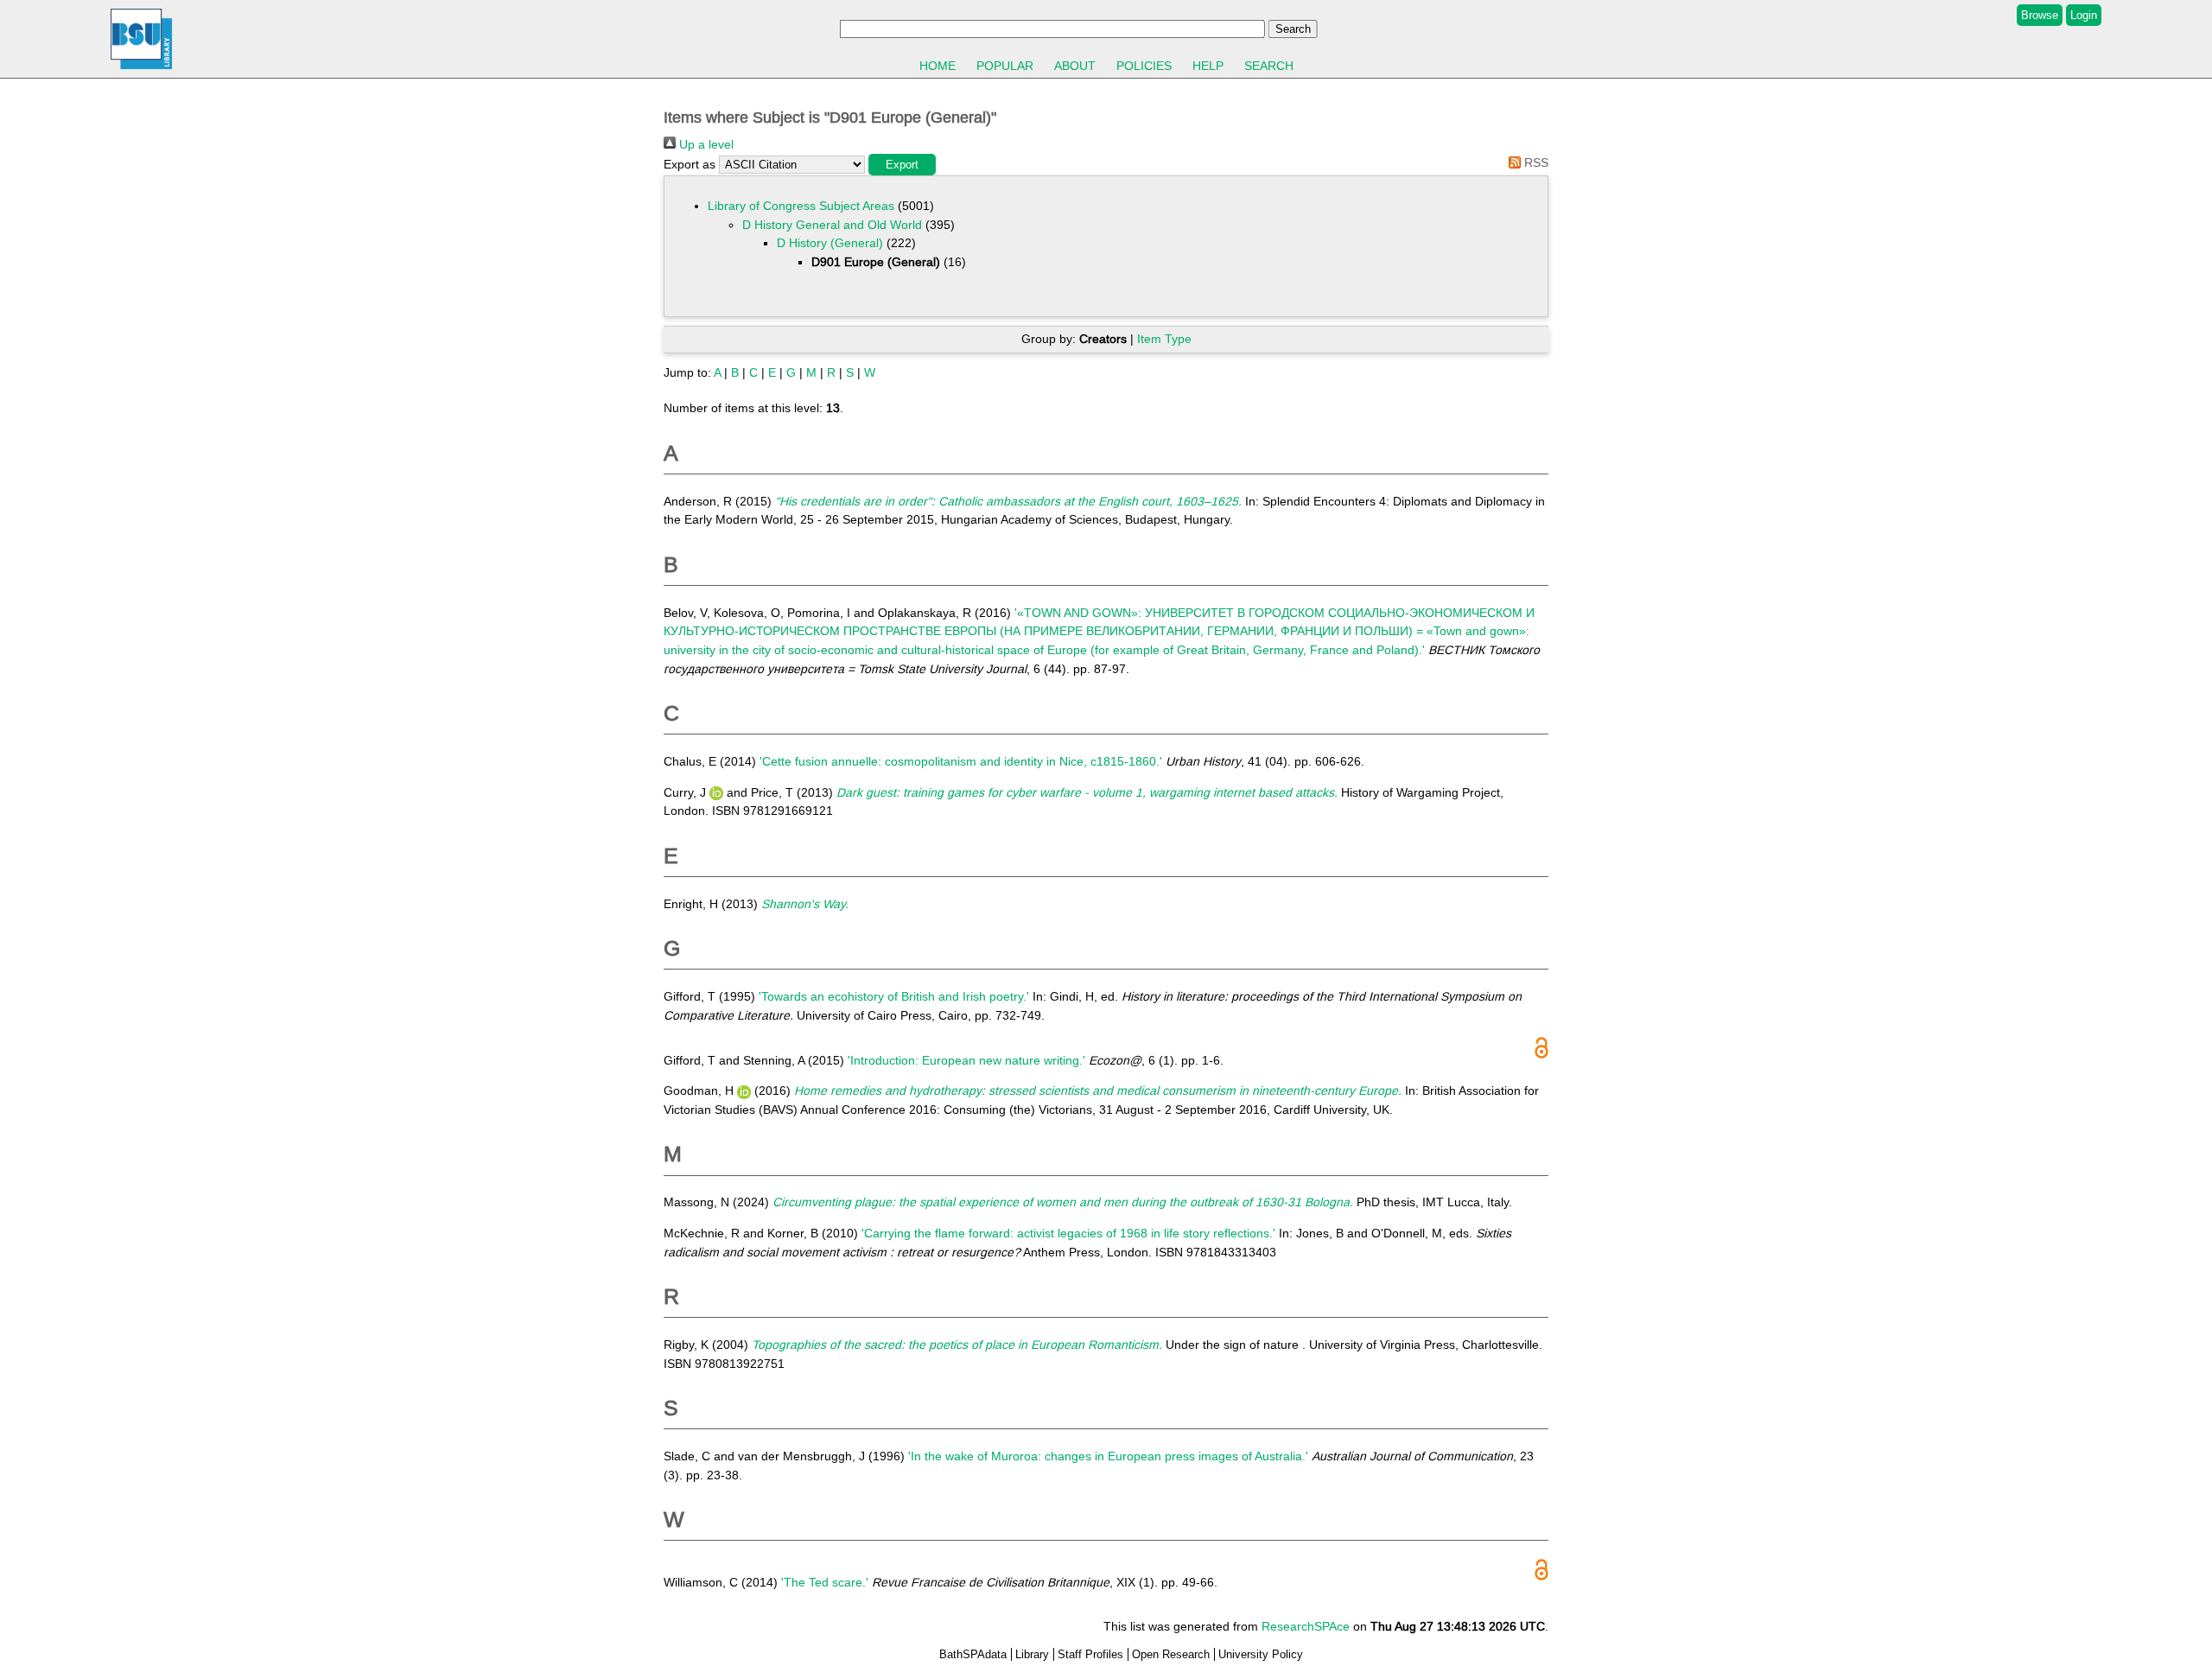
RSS (1535, 162)
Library (1032, 1654)
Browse (2040, 15)
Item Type (1164, 339)
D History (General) (830, 243)
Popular (1005, 66)
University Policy (1261, 1654)
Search (1269, 66)
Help (1208, 66)
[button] (902, 165)
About (1075, 66)
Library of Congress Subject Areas (801, 206)
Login (2084, 15)
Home (938, 66)
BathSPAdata (973, 1654)
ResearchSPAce (1306, 1626)
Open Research (1171, 1654)
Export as (690, 164)
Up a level (705, 144)
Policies (1144, 66)
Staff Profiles (1090, 1654)
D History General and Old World (832, 225)
